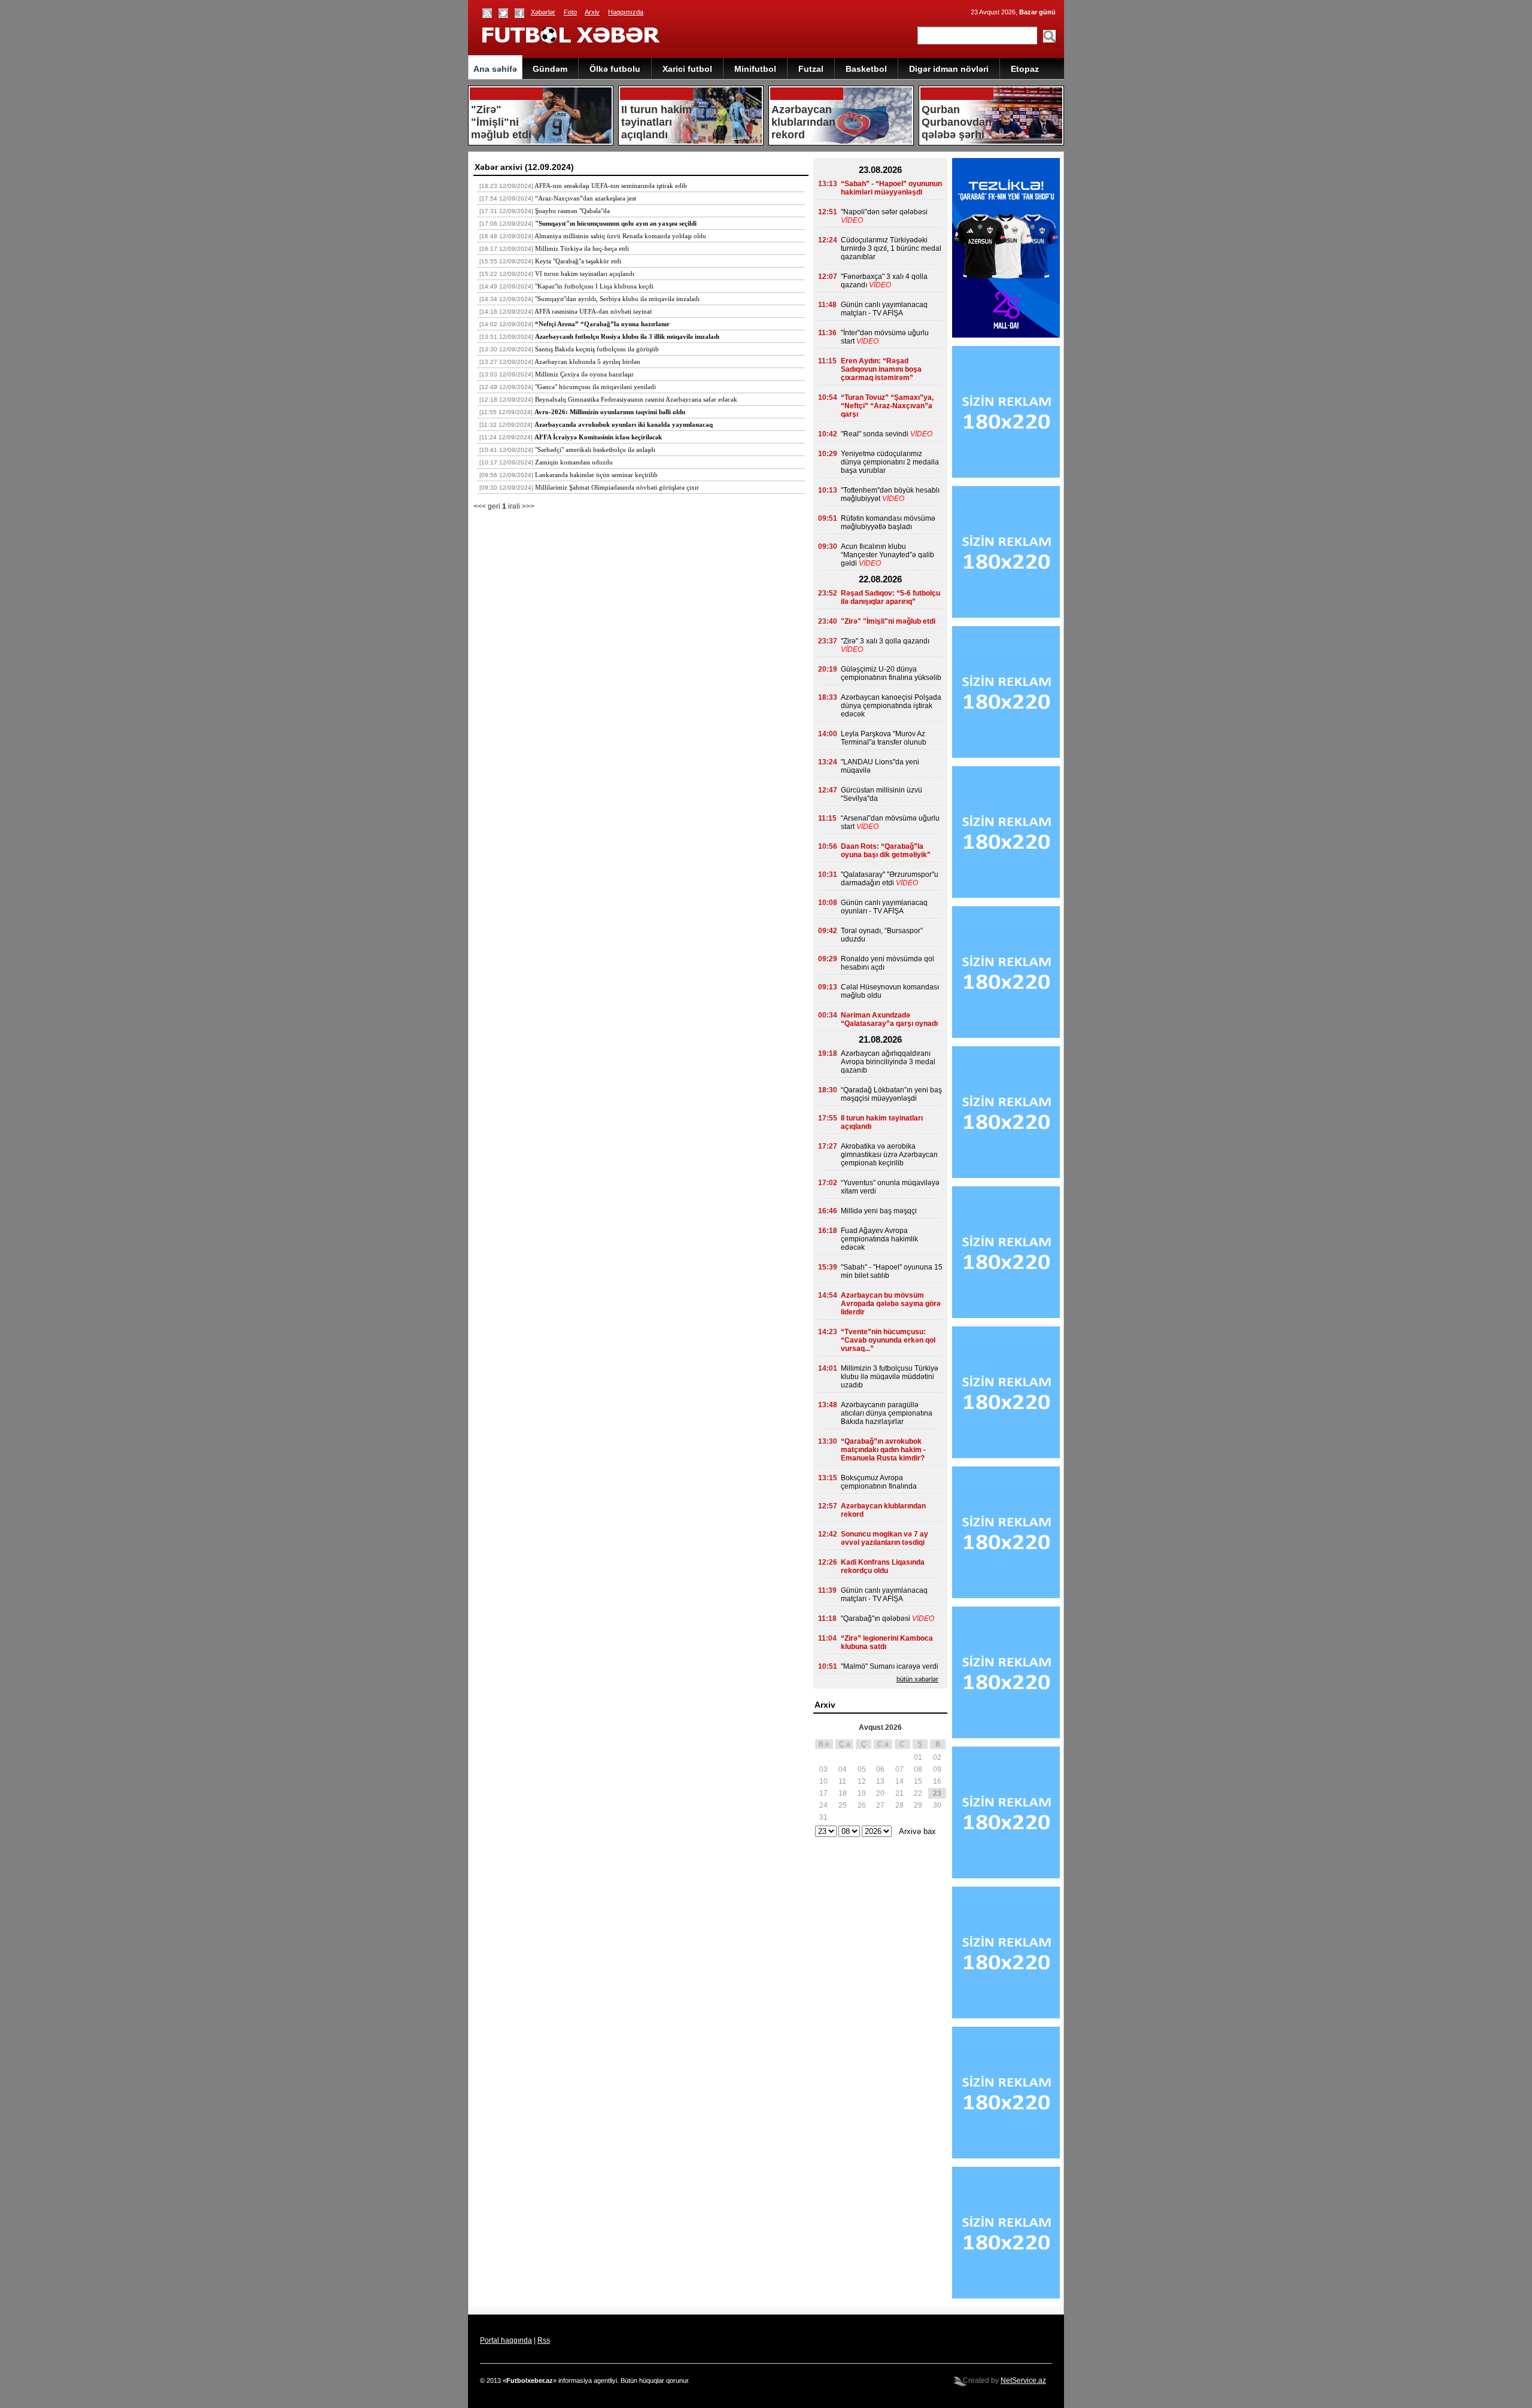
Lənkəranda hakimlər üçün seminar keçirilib (596, 475)
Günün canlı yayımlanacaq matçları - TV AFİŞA (884, 309)
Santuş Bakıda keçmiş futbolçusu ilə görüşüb (597, 349)
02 (937, 1757)
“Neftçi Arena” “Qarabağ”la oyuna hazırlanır (602, 324)
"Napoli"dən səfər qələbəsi (884, 212)
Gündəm (550, 69)
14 (899, 1781)
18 (843, 1793)
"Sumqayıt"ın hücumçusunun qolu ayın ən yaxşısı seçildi (616, 223)
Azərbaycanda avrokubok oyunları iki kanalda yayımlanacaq (624, 424)
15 (918, 1781)
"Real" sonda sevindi (875, 434)
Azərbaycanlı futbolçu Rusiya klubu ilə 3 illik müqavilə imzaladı (627, 336)
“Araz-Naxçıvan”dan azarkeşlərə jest (586, 198)
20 (880, 1793)
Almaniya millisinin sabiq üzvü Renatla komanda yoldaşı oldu (620, 236)
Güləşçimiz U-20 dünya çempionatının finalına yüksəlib (891, 673)
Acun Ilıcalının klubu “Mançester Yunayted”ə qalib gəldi (887, 555)
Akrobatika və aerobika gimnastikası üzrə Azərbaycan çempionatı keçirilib (889, 1155)
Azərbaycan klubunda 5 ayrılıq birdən (587, 362)
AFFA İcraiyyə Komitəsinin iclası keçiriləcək (598, 437)
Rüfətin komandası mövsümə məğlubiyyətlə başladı (888, 523)
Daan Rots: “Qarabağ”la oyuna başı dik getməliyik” (886, 851)
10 (823, 1781)
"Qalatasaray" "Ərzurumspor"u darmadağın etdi (890, 879)
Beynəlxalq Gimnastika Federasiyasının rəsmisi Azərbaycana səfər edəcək (636, 399)
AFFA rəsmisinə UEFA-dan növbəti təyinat (593, 311)
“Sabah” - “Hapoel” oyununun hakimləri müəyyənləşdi (891, 188)
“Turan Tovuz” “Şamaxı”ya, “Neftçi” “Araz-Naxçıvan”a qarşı (887, 406)
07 (899, 1769)
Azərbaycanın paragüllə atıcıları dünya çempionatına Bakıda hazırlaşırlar (887, 1413)
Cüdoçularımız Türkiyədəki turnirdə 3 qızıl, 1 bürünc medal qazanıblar (891, 248)
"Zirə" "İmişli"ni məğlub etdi (888, 621)
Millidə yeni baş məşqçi (879, 1211)
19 (862, 1793)
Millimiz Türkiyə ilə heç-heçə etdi (582, 248)
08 (918, 1769)
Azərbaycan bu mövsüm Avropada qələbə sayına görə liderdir (891, 1304)
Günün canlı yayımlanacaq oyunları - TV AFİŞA (884, 907)
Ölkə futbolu (615, 69)
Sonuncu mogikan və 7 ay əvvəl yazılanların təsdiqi (884, 1538)
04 (843, 1769)
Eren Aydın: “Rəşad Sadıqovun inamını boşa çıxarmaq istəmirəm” (881, 369)
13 (880, 1781)
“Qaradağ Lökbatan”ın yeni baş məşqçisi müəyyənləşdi (891, 1094)
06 (880, 1769)
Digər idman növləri (949, 69)
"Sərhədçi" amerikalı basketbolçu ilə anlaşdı (595, 450)
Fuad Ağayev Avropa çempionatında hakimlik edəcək (879, 1239)
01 (918, 1757)
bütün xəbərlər (917, 1679)
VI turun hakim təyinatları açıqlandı (585, 274)
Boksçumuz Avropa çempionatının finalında (879, 1482)
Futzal (811, 69)
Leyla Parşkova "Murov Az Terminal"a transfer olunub (884, 738)
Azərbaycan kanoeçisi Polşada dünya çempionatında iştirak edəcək (891, 706)
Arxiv (592, 12)
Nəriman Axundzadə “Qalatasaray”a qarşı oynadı (889, 1019)
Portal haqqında (506, 2340)
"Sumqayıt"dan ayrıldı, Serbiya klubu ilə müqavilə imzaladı (617, 299)
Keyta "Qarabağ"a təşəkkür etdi (578, 261)
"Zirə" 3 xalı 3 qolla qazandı (885, 641)
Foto (570, 12)
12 (862, 1781)
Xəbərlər (543, 12)
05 (862, 1769)
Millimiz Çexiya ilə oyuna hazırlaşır (584, 374)
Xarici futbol (687, 69)
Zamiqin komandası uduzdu (574, 462)
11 (842, 1781)
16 (937, 1781)
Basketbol (866, 69)
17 (823, 1793)
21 (899, 1793)
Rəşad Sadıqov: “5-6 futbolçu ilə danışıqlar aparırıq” (890, 597)
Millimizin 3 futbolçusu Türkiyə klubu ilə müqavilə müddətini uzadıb (890, 1377)
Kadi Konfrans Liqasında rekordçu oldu (883, 1566)
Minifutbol (755, 69)
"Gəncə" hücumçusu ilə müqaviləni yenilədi (595, 387)
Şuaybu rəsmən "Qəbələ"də (572, 211)
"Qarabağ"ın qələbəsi (876, 1619)
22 (918, 1793)
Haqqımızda (626, 12)
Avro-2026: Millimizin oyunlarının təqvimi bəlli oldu (610, 412)
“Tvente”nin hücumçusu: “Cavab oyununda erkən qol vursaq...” (888, 1340)
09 (937, 1769)
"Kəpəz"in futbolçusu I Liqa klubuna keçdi (594, 286)
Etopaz (1025, 69)
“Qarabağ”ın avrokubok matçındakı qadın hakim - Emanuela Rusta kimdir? (883, 1450)
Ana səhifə (495, 69)
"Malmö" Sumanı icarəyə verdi (890, 1666)
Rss (544, 2340)
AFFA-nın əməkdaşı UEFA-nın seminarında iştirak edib (611, 186)
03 (823, 1769)
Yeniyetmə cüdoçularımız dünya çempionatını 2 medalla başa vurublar (890, 462)
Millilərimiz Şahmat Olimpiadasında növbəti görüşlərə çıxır (617, 487)
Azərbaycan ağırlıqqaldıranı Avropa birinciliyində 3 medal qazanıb (888, 1062)
